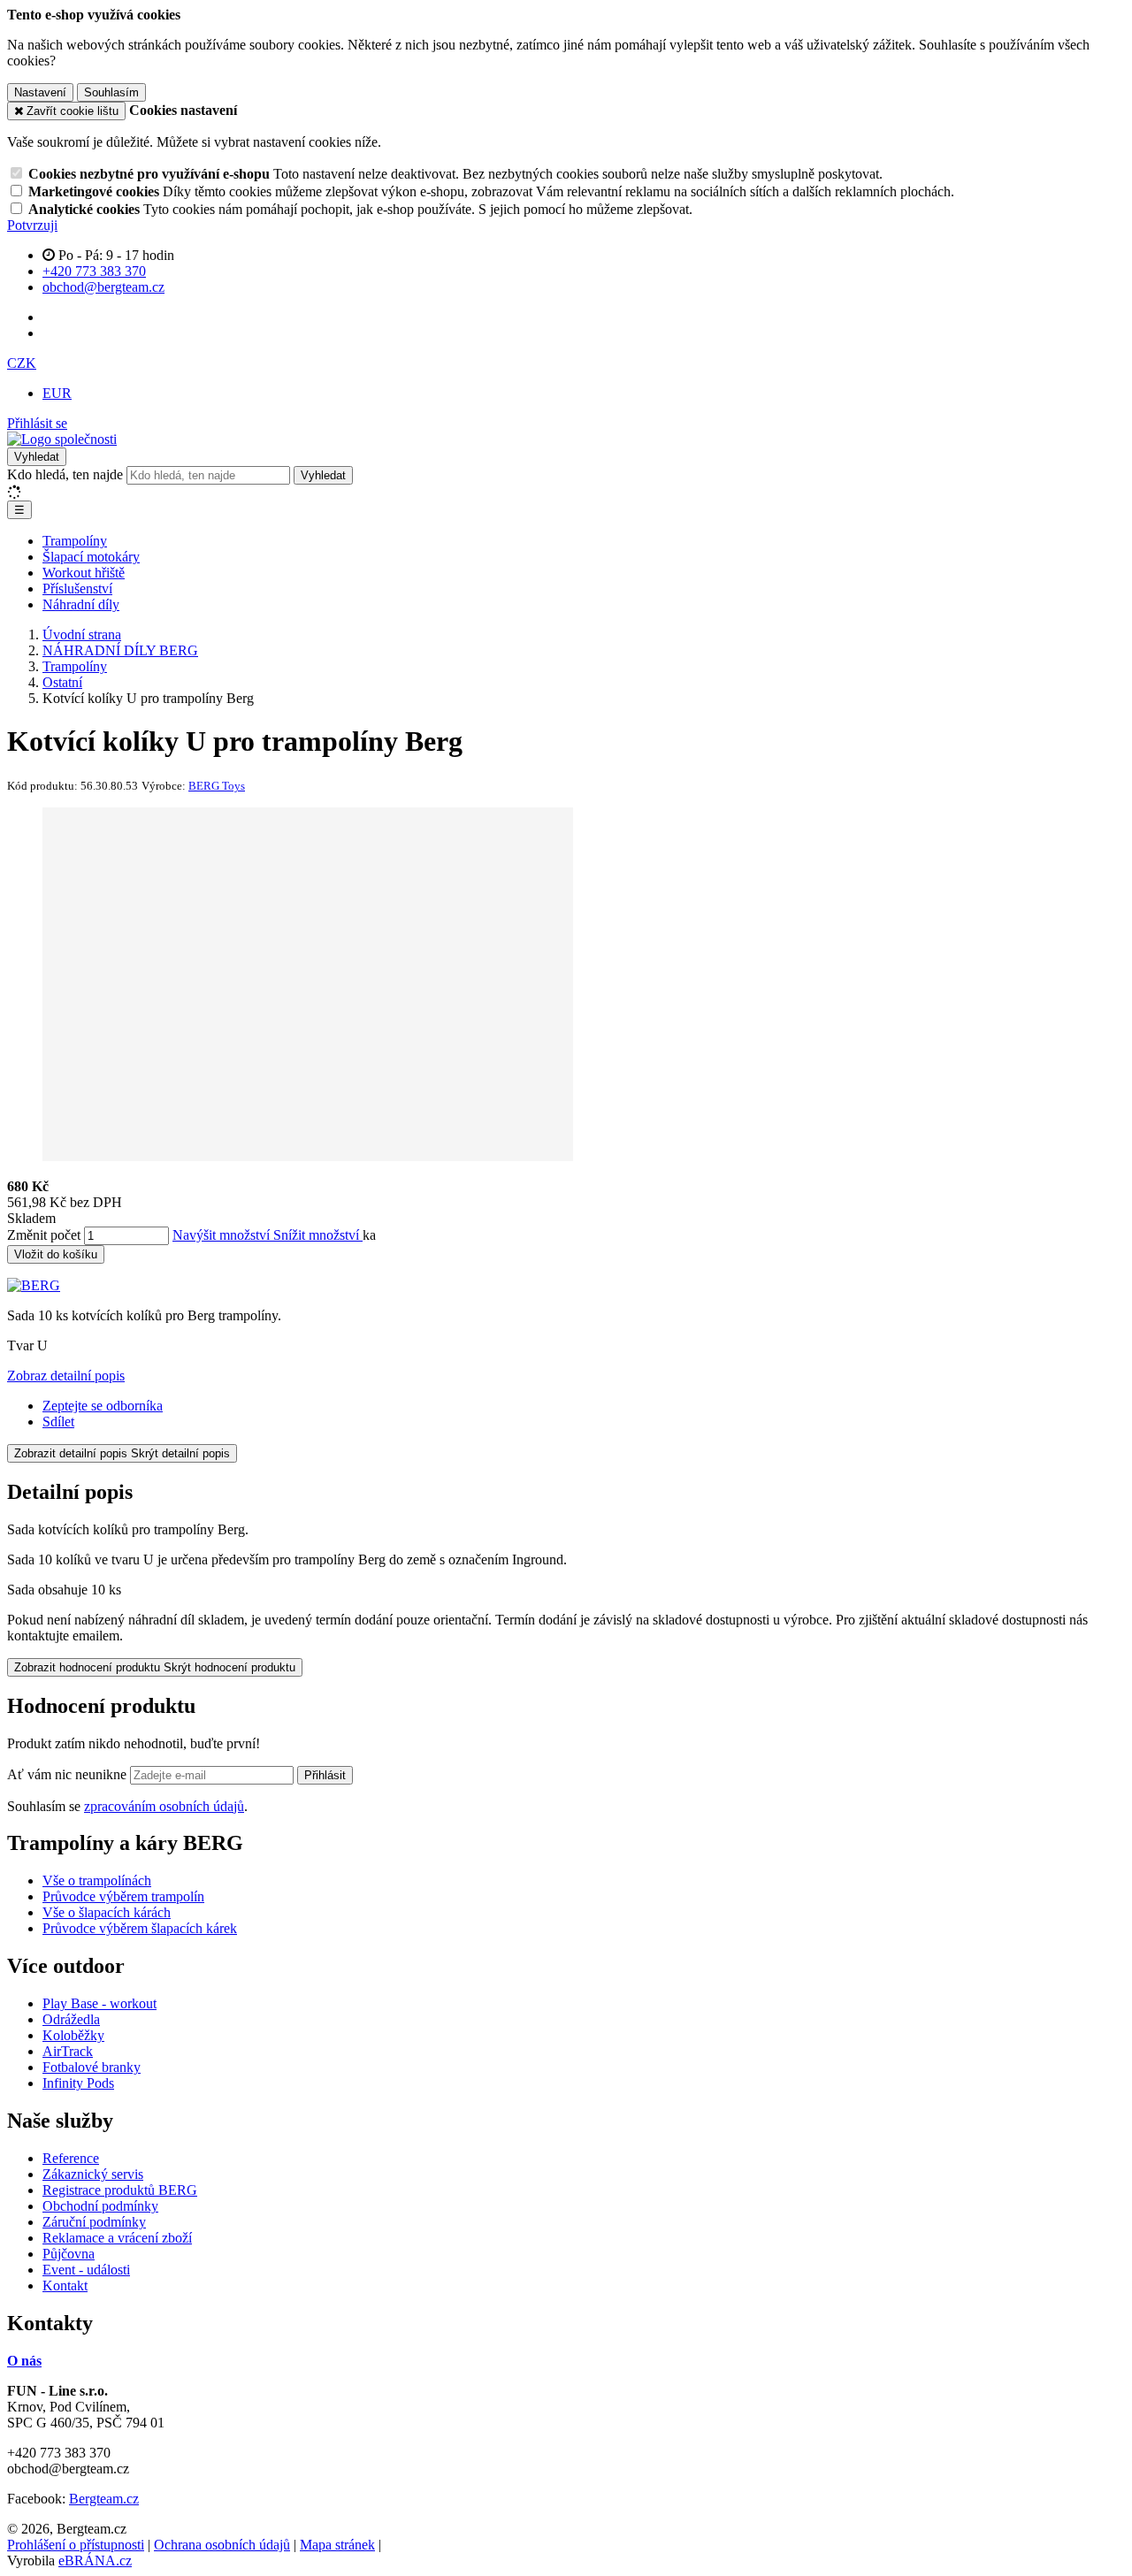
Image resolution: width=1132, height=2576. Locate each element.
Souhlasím (111, 92)
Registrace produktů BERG (120, 2190)
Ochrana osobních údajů (222, 2545)
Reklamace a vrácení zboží (117, 2238)
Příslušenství (77, 589)
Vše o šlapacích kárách (107, 1912)
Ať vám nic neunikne (69, 1774)
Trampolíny (75, 541)
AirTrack (68, 2051)
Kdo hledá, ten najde (65, 474)
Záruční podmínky (94, 2222)
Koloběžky (73, 2035)
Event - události (86, 2270)
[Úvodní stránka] (62, 439)
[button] (22, 363)
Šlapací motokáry (91, 557)
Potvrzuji (32, 225)
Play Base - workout (99, 2003)
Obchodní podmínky (100, 2206)
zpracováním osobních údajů (164, 1806)
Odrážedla (71, 2019)
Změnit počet (44, 1235)
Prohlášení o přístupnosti (76, 2545)
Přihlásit (325, 1775)
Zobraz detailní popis (66, 1376)
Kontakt (65, 2286)
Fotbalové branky (92, 2067)
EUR (57, 393)
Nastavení (40, 92)
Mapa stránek (337, 2545)
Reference (71, 2158)
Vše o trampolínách (97, 1880)
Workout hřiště (84, 573)
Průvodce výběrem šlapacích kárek (140, 1928)
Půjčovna (69, 2254)
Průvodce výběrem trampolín (123, 1896)
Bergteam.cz (104, 2499)
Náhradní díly (81, 604)
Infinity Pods (78, 2083)
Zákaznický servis (93, 2174)
